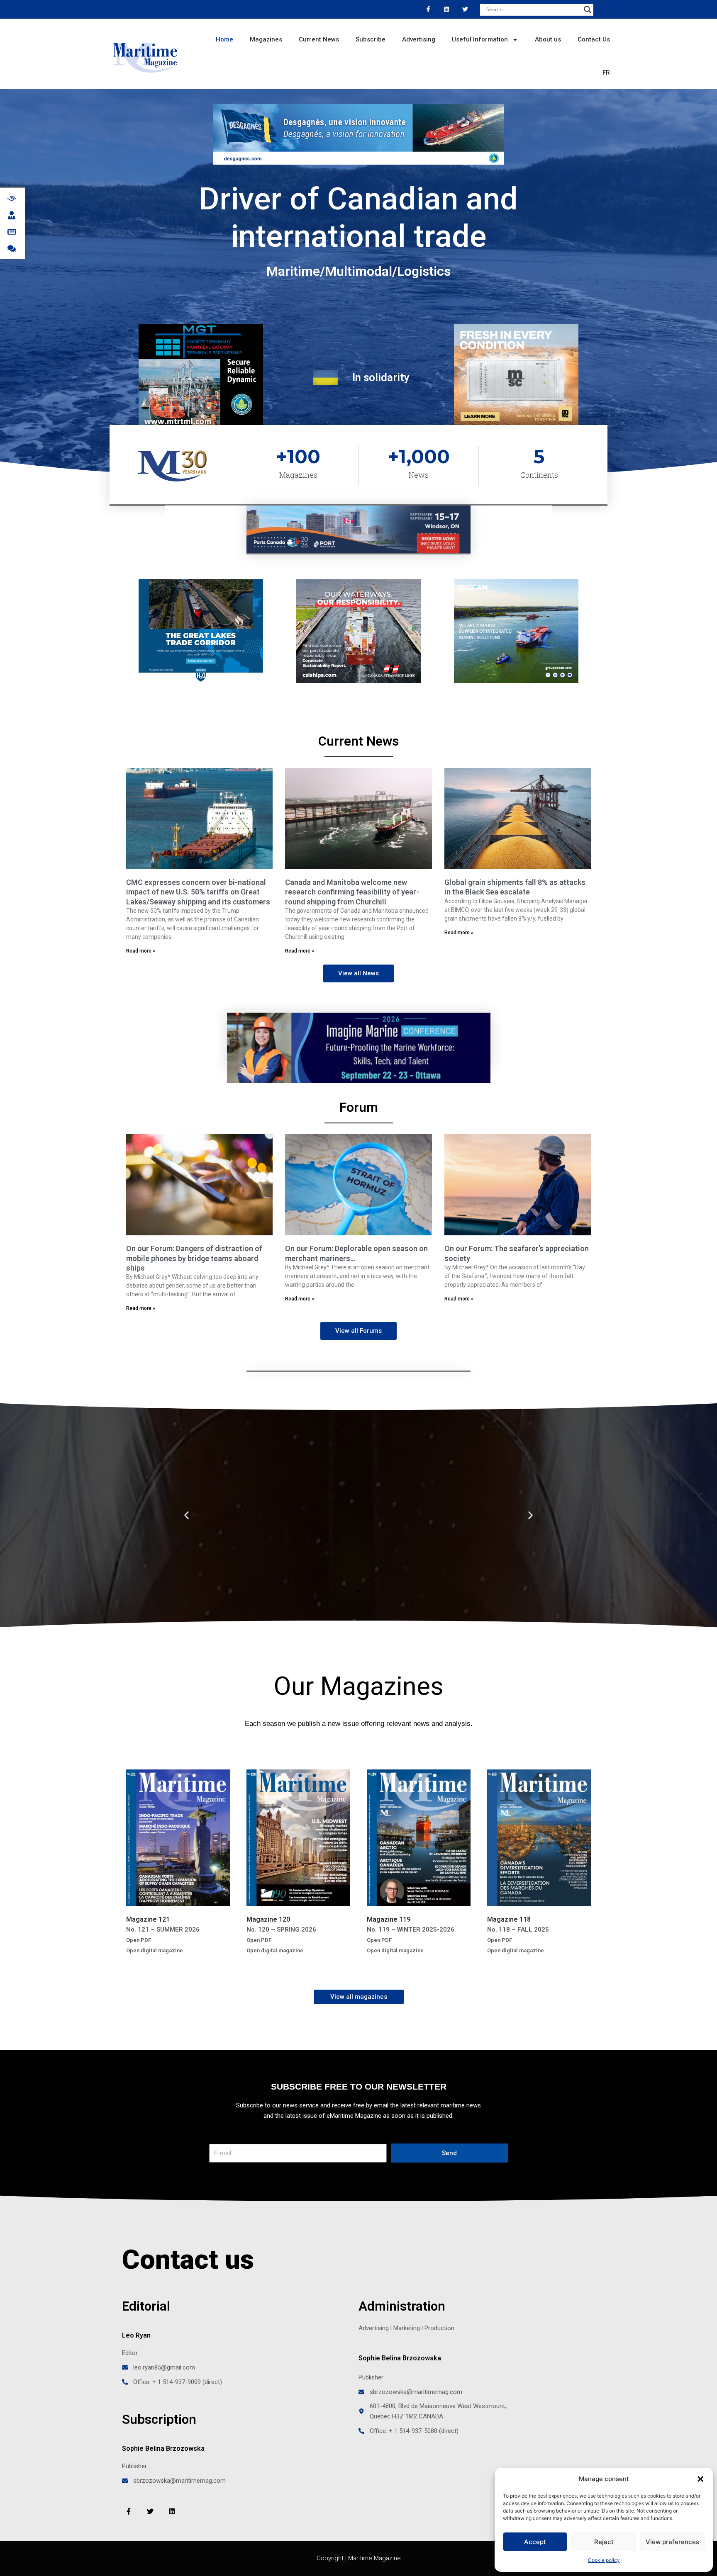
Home (224, 39)
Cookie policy (604, 2560)
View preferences (672, 2542)
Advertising (419, 39)
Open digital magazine (155, 1950)
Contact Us (594, 39)
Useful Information (480, 39)
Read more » (141, 951)
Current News (319, 39)
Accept (535, 2542)
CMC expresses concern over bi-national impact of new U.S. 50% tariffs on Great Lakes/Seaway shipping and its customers (198, 892)
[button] (700, 2479)
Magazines (266, 39)
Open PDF (139, 1940)
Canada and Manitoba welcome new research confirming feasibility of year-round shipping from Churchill (352, 892)
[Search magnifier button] (588, 10)
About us (548, 39)
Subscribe (371, 39)
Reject (604, 2542)
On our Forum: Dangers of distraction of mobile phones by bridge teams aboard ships (194, 1258)
